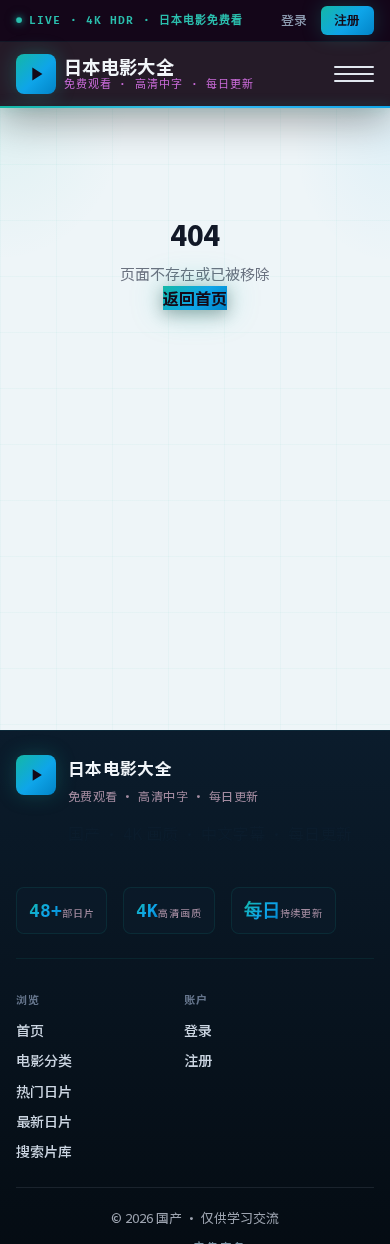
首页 (30, 1030)
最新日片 (44, 1121)
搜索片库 (44, 1151)
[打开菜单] (354, 74)
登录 (294, 19)
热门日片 (44, 1091)
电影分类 (44, 1060)
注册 (347, 19)
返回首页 (195, 298)
